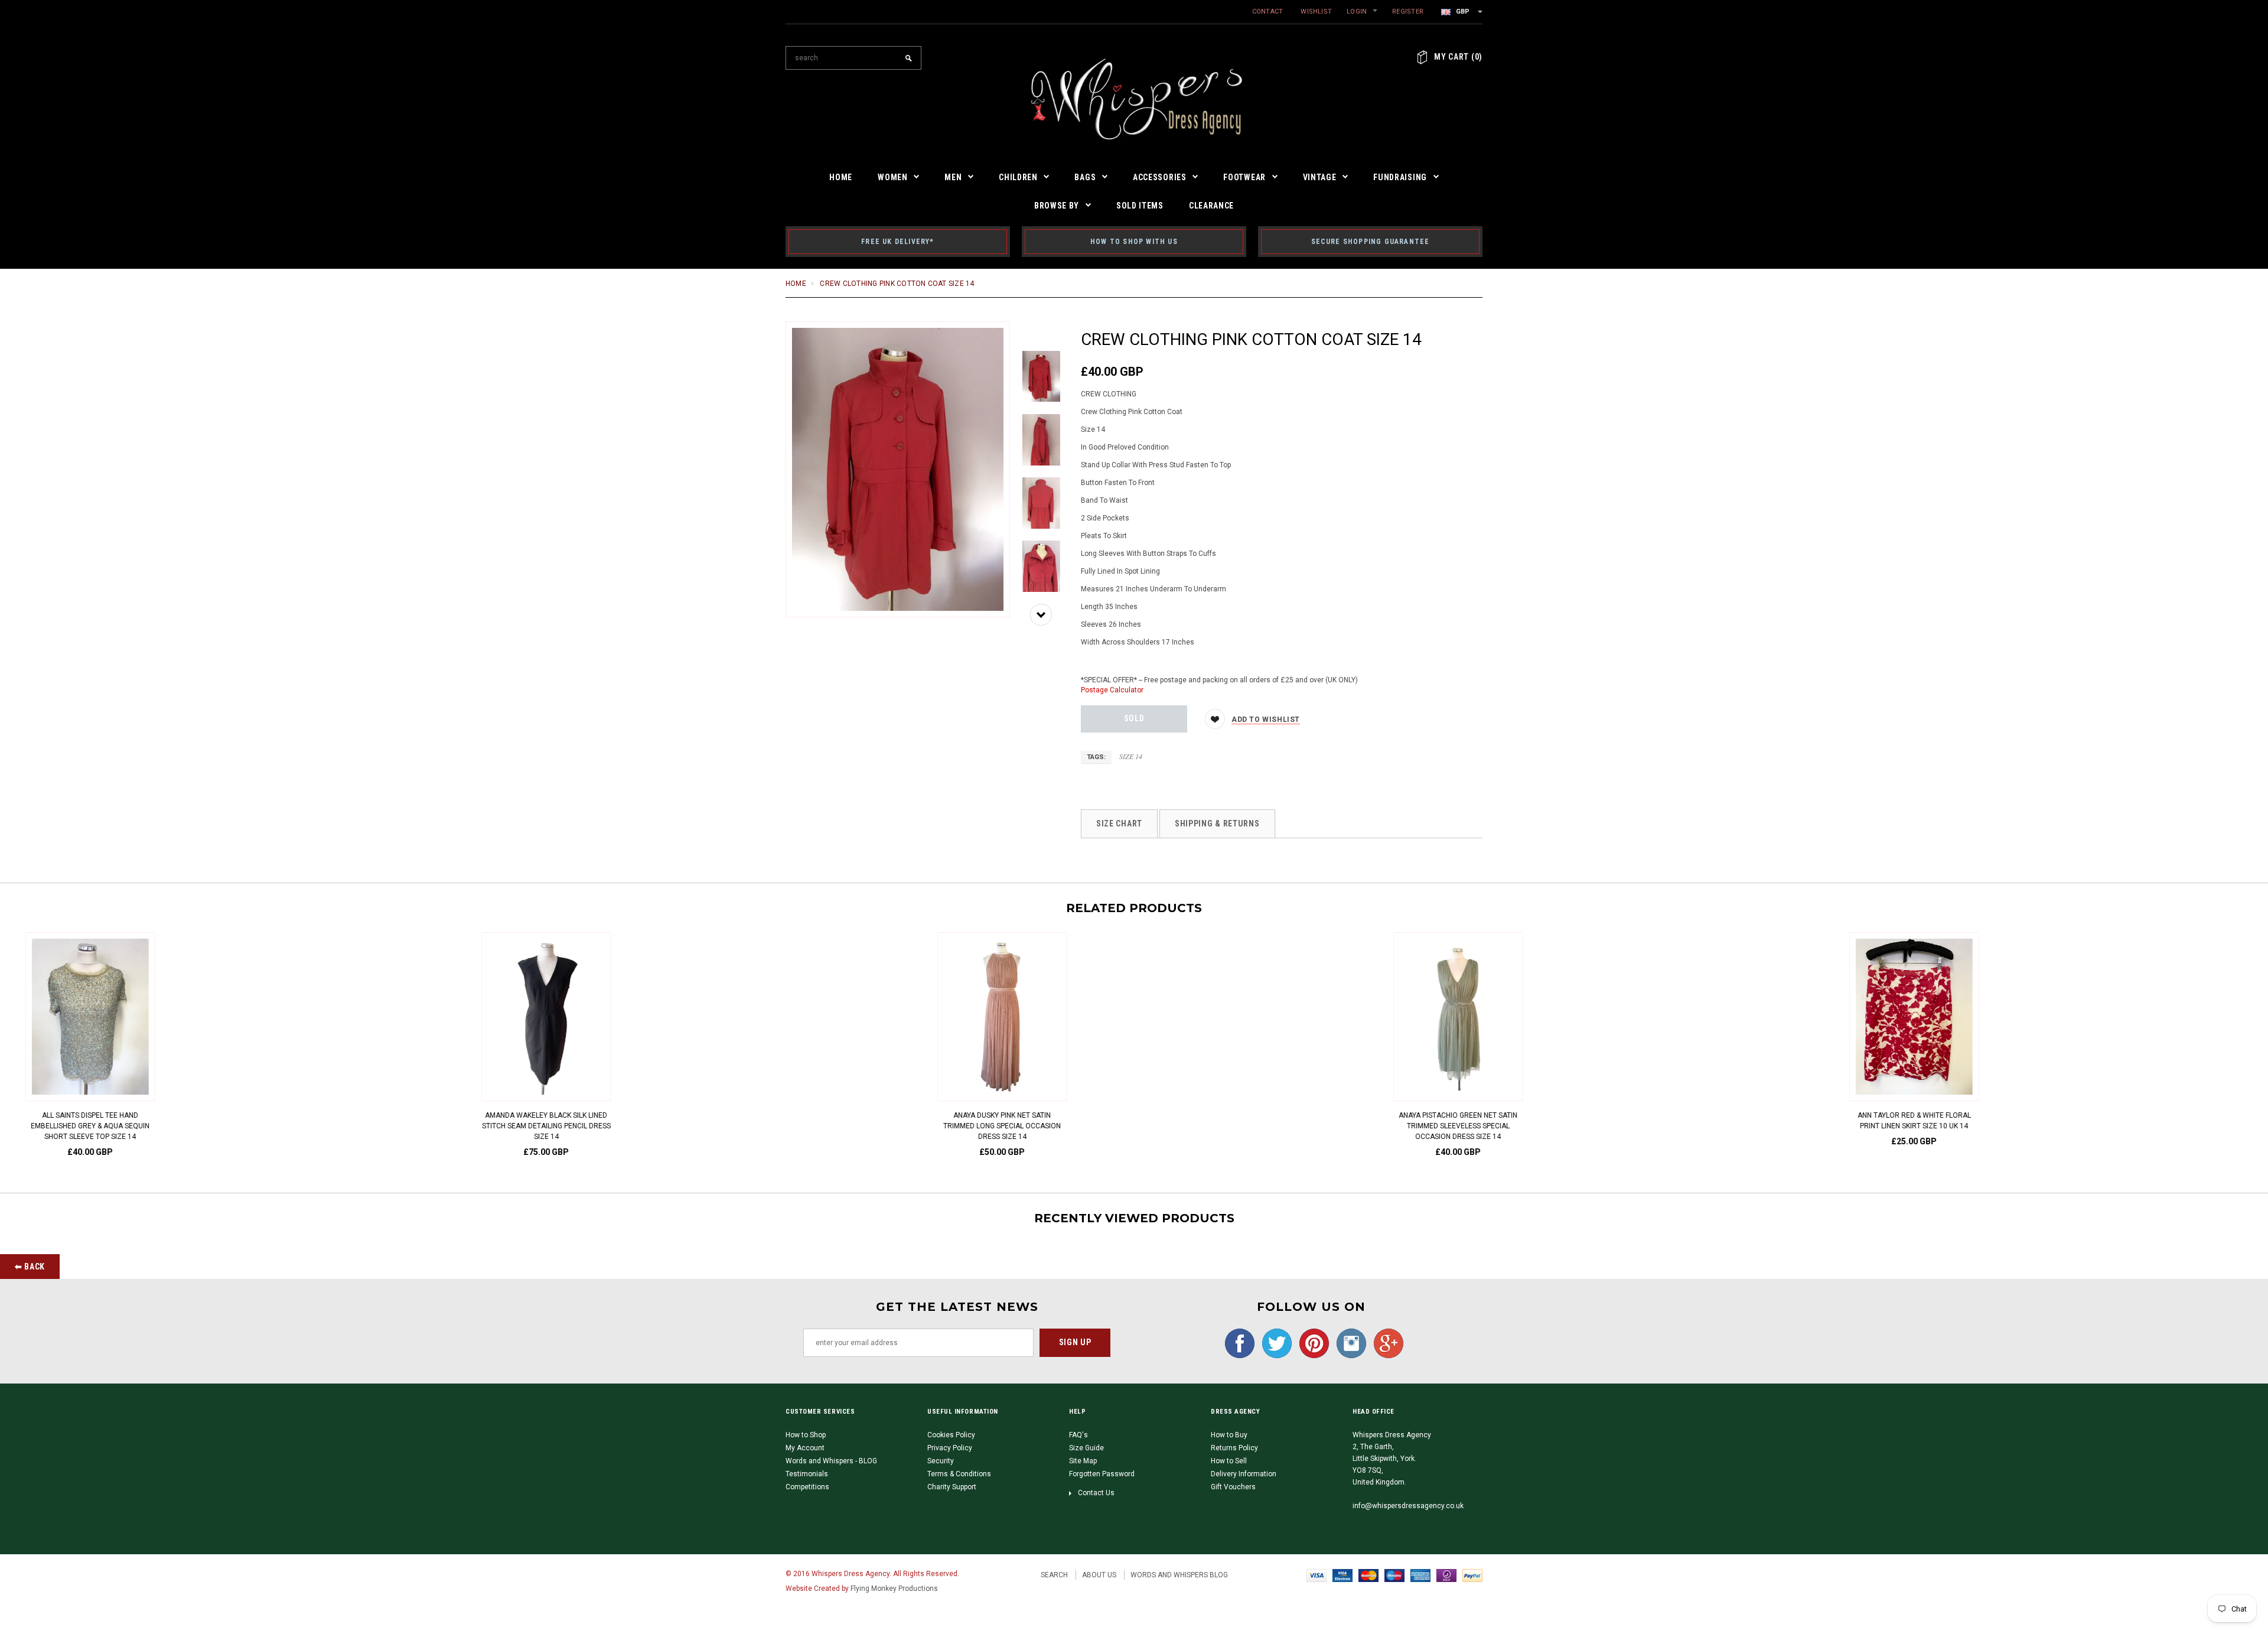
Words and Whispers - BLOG (831, 1461)
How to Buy (1229, 1435)
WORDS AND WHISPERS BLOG (1179, 1575)
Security (941, 1461)
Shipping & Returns (1217, 823)
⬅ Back (30, 1267)
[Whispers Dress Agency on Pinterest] (1311, 1343)
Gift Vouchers (1233, 1487)
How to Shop (806, 1435)
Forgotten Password (1102, 1474)
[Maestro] (1394, 1575)
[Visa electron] (1342, 1575)
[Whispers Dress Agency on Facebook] (1237, 1343)
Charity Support (952, 1487)
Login (1357, 12)
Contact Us (1096, 1493)
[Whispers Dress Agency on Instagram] (1348, 1343)
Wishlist (1316, 12)
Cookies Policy (951, 1435)
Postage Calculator (1112, 690)
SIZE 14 (1131, 756)
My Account (805, 1448)
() (1458, 57)
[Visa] (1317, 1575)
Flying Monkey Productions (894, 1589)
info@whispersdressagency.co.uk (1408, 1506)
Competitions (807, 1487)
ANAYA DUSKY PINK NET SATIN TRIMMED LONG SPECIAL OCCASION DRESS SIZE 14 (678, 1126)
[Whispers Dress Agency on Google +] (1386, 1343)
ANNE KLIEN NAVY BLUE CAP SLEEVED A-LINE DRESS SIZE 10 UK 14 (2046, 1121)
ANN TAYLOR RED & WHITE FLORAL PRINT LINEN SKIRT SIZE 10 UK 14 (1590, 1121)
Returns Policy (1234, 1448)
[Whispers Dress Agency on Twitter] (1274, 1343)
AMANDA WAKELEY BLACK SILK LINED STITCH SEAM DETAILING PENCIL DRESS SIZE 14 (222, 1126)
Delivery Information (1244, 1474)
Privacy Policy (950, 1448)
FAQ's (1078, 1435)
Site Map (1083, 1461)
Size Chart (1119, 823)
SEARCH (1054, 1575)
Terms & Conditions (959, 1474)
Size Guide (1086, 1448)
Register (1408, 12)
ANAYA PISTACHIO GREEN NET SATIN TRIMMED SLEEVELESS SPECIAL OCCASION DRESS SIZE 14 (1134, 1126)
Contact (1268, 12)
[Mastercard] (1368, 1575)
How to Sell (1229, 1461)
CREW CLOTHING (1109, 394)
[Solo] (1446, 1575)
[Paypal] (1472, 1575)
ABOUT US (1099, 1575)
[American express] (1420, 1575)
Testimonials (807, 1474)
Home (796, 284)
